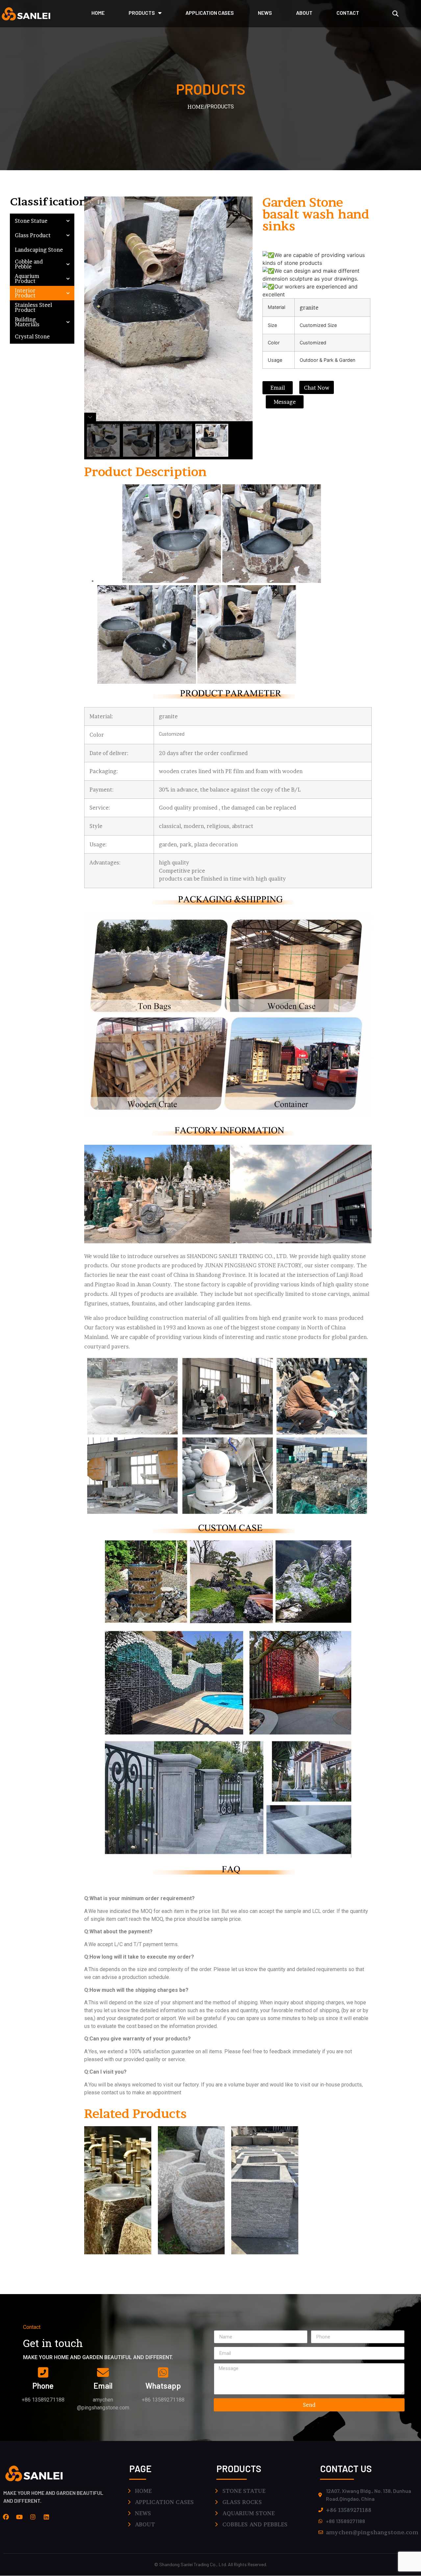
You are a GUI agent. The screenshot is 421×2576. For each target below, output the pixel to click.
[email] (103, 2373)
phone (43, 2386)
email (103, 2386)
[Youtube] (19, 2517)
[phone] (43, 2373)
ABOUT (304, 13)
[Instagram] (33, 2517)
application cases (210, 13)
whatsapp (163, 2386)
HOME (98, 13)
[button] (396, 14)
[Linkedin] (46, 2517)
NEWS (265, 13)
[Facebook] (6, 2517)
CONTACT (348, 13)
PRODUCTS (142, 13)
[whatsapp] (163, 2373)
